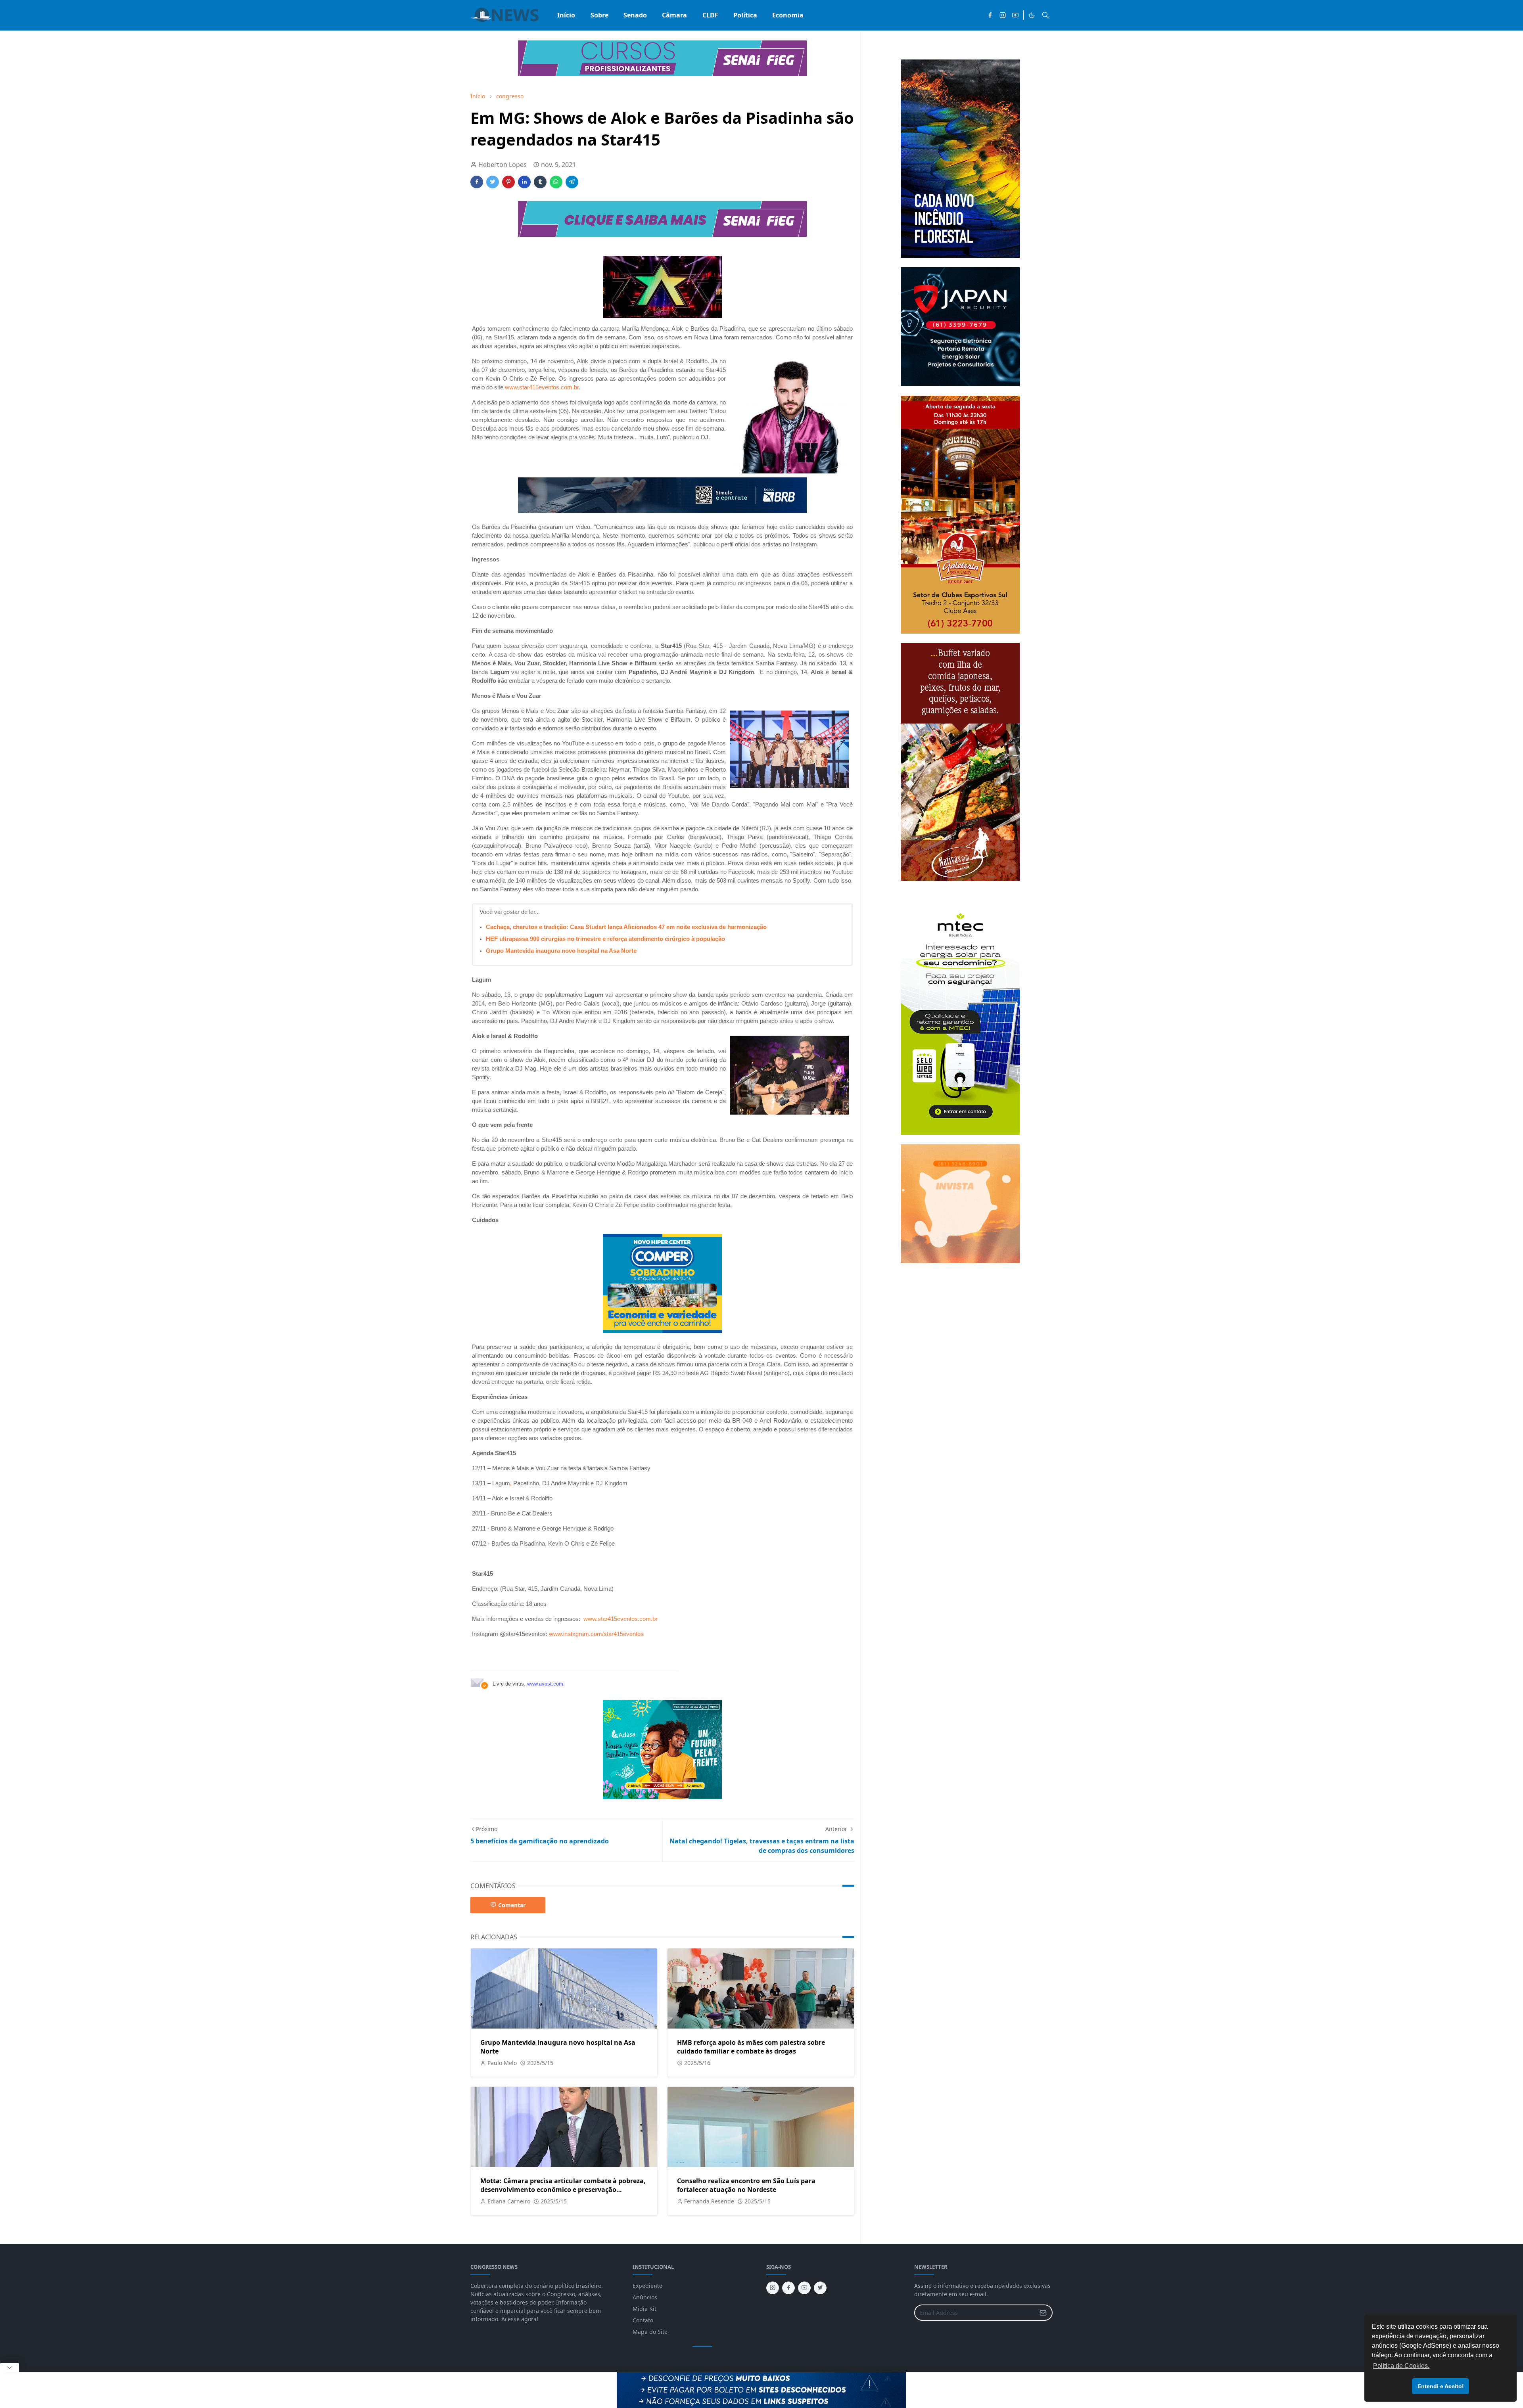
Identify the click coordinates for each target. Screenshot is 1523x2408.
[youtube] (1015, 15)
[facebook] (990, 15)
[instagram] (1003, 15)
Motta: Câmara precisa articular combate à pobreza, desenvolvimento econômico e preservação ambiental (563, 2190)
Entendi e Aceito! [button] (1441, 2386)
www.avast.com (545, 1684)
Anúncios (645, 2297)
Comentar (512, 1905)
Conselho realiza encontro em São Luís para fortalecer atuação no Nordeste (746, 2185)
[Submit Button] (1043, 2313)
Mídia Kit (644, 2309)
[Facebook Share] (477, 182)
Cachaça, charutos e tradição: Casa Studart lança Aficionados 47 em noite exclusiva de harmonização (626, 927)
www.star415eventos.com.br (542, 387)
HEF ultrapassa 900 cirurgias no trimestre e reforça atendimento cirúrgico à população (605, 939)
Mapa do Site (650, 2332)
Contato (643, 2320)
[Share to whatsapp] (556, 182)
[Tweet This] (493, 182)
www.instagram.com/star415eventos (596, 1634)
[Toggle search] (1045, 15)
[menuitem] (566, 15)
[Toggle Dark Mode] (1032, 15)
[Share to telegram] (572, 182)
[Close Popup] (10, 2368)
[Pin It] (508, 182)
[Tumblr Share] (540, 182)
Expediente (647, 2286)
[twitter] (820, 2288)
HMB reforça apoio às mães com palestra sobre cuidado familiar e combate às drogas (751, 2047)
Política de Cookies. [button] (1401, 2366)
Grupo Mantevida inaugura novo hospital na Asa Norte (561, 951)
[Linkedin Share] (524, 182)
